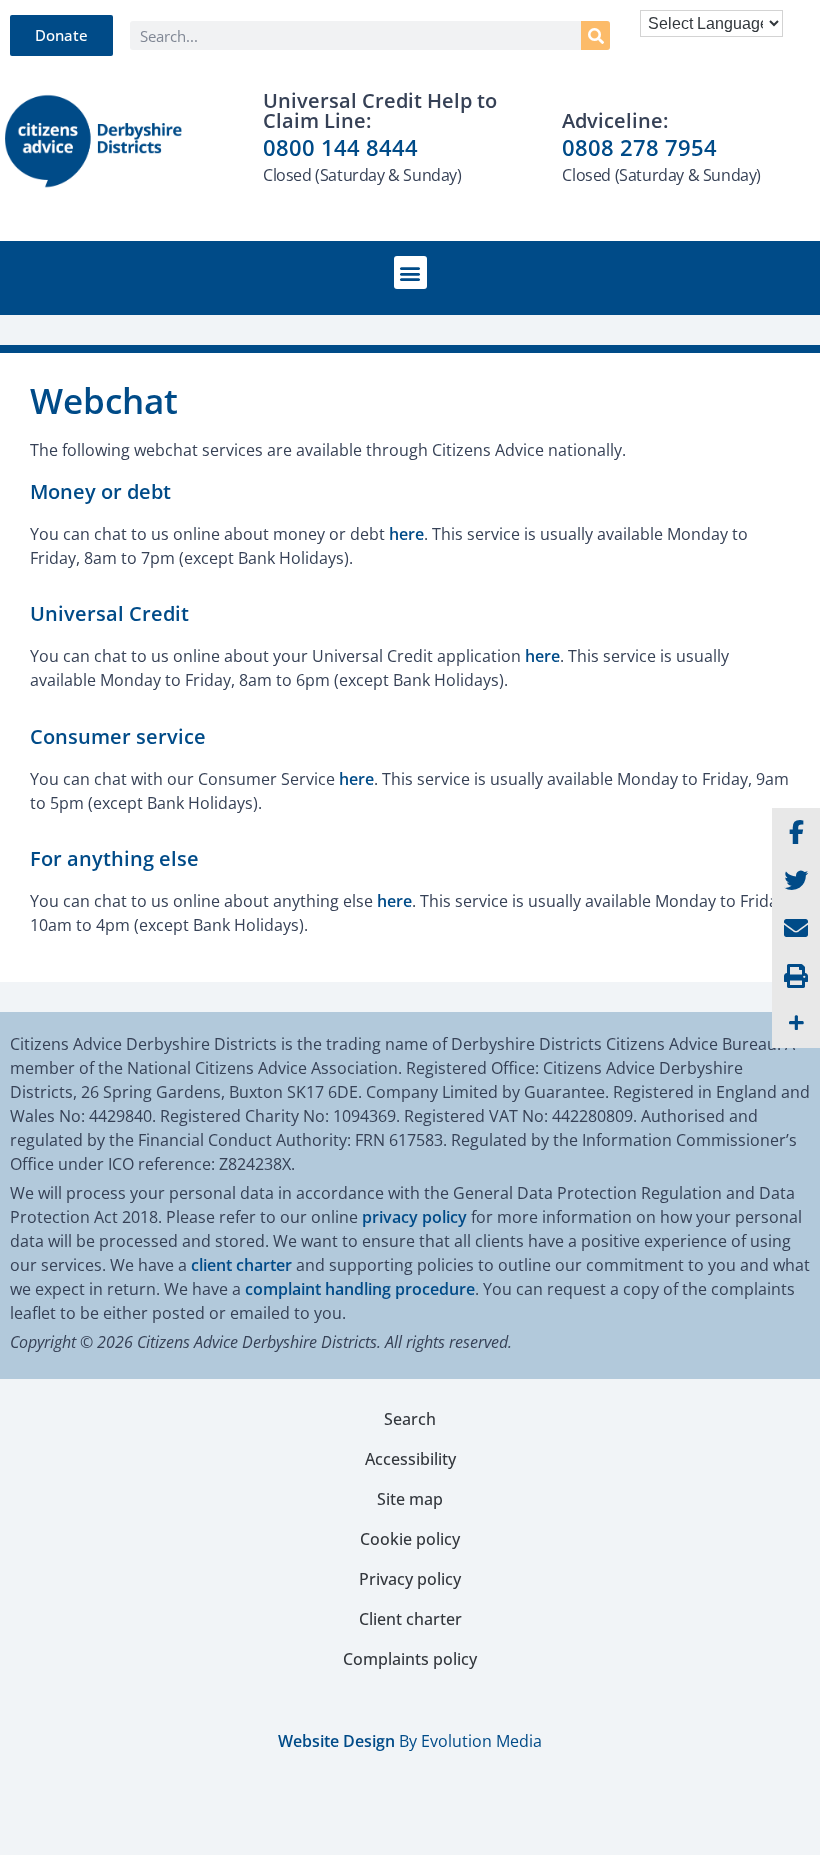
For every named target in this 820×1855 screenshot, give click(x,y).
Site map (410, 1499)
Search (410, 1419)
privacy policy (414, 1217)
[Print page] (796, 976)
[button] (410, 272)
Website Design (336, 1741)
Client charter (410, 1619)
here (406, 534)
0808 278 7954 (639, 147)
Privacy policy (410, 1579)
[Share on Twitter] (796, 880)
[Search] (595, 35)
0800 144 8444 (340, 147)
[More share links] (796, 1024)
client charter (241, 1265)
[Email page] (796, 928)
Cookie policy (410, 1539)
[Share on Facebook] (796, 832)
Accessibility (410, 1459)
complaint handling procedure (360, 1289)
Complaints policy (410, 1659)
